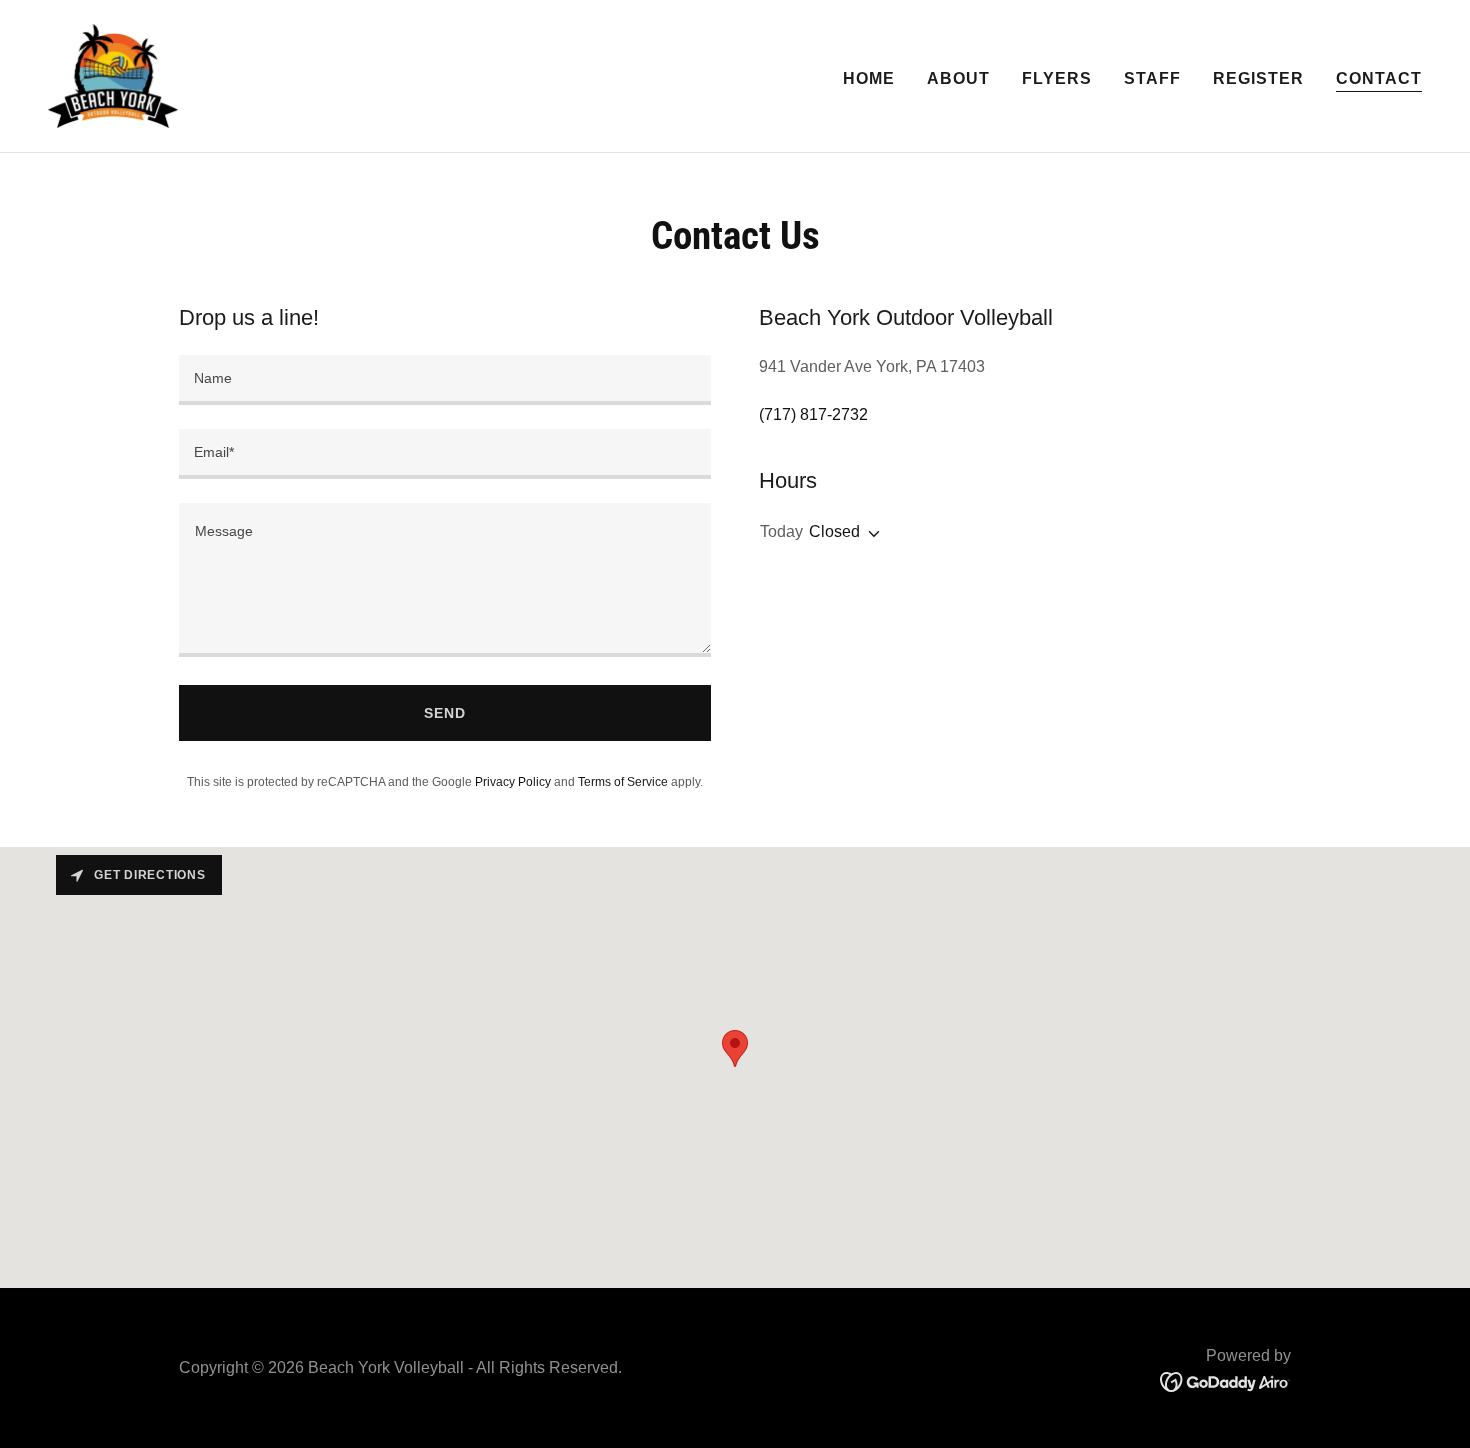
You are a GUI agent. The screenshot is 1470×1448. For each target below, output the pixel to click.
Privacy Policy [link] (513, 782)
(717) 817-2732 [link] (813, 414)
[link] (113, 74)
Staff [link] (1152, 78)
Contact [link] (1379, 78)
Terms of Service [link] (623, 782)
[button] (870, 534)
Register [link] (1258, 78)
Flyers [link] (1057, 78)
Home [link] (869, 78)
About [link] (958, 78)
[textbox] (445, 380)
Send (445, 713)
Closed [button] (834, 531)
